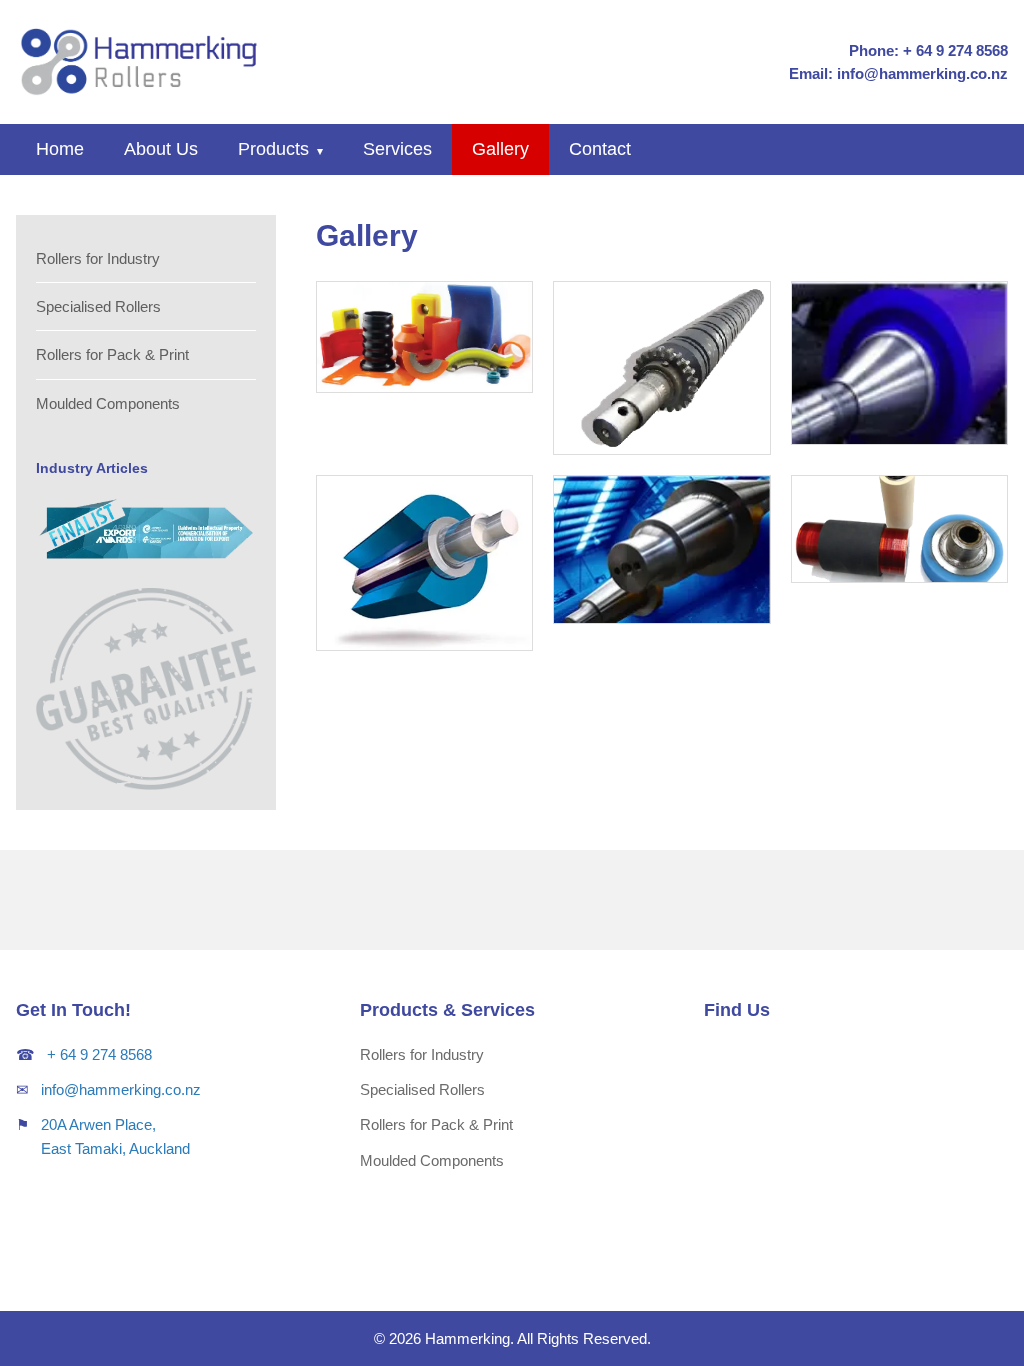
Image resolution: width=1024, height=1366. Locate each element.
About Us (161, 149)
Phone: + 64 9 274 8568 (928, 50)
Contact (600, 149)
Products (280, 149)
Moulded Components (108, 403)
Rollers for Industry (98, 258)
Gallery (500, 149)
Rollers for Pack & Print (112, 354)
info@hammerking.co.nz (121, 1089)
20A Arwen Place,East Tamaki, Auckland (115, 1136)
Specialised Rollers (98, 306)
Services (397, 149)
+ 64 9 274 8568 (99, 1054)
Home (60, 149)
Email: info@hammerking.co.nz (898, 73)
